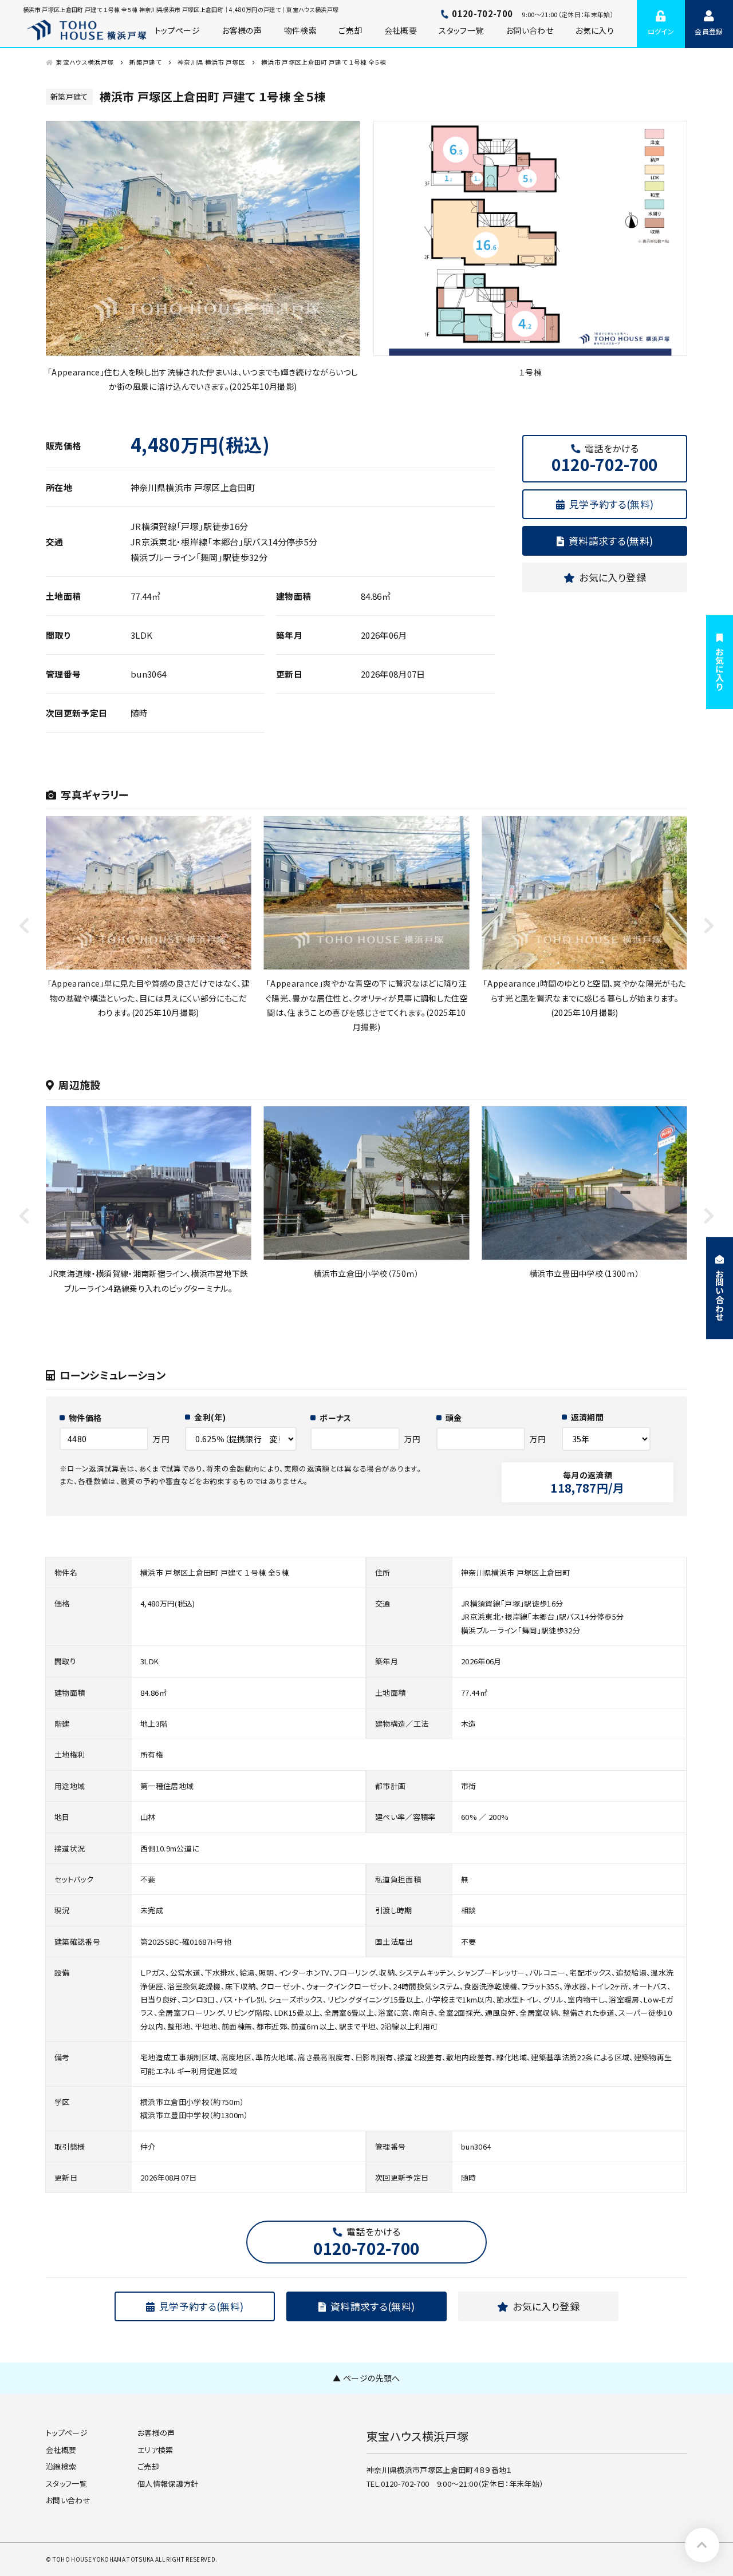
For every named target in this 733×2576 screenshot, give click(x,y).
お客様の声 (156, 2433)
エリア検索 (155, 2450)
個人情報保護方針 (168, 2484)
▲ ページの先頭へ (366, 2378)
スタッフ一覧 (461, 30)
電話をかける (605, 458)
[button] (709, 925)
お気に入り (594, 30)
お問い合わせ (529, 30)
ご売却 (350, 30)
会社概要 (401, 30)
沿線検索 (61, 2466)
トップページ (67, 2433)
